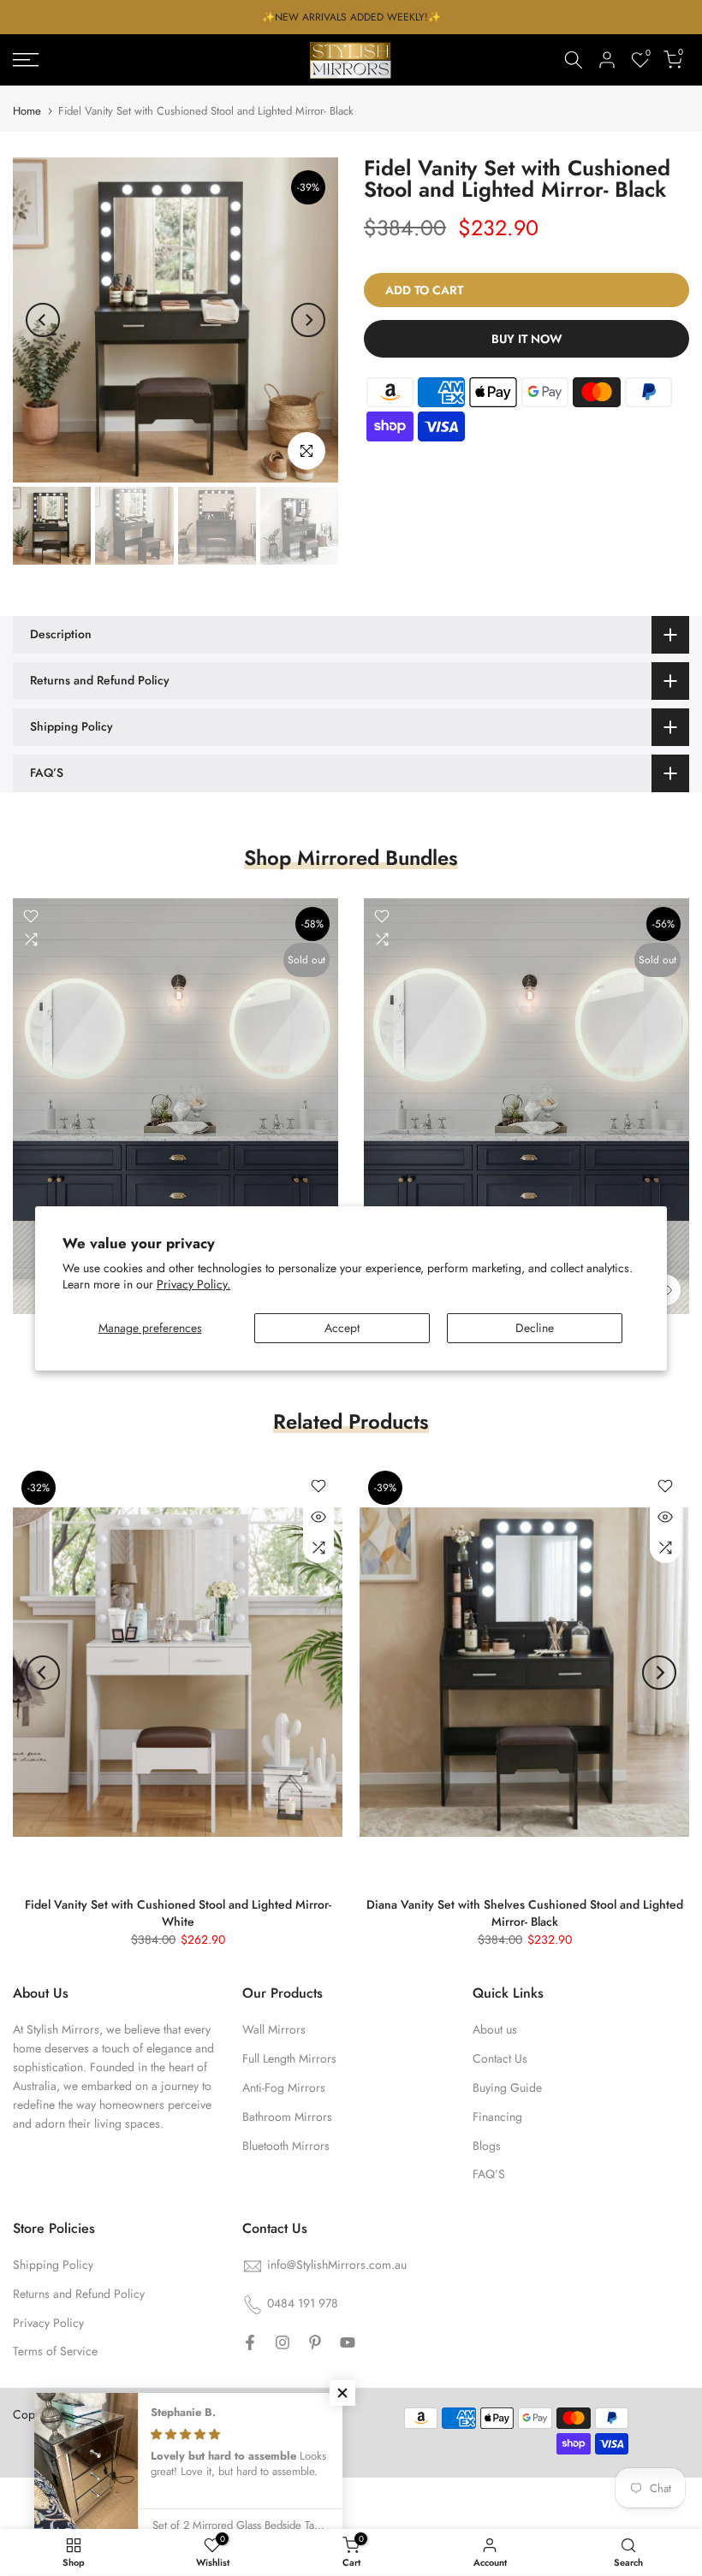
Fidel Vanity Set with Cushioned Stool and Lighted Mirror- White (178, 1913)
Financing (497, 2117)
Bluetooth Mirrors (286, 2146)
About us (495, 2029)
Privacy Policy (48, 2323)
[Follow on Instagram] (283, 2342)
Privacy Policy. (193, 1284)
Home (27, 111)
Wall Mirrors (274, 2029)
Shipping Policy (53, 2265)
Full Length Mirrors (289, 2058)
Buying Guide (507, 2087)
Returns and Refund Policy (79, 2294)
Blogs (487, 2146)
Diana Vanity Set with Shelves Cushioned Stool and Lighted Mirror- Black (525, 1913)
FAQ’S (489, 2174)
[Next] (308, 320)
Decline (535, 1328)
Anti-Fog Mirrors (284, 2087)
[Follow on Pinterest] (315, 2342)
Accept (342, 1328)
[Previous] (43, 320)
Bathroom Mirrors (287, 2117)
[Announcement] (351, 17)
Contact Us (500, 2058)
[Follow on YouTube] (348, 2342)
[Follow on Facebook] (250, 2342)
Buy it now (527, 339)
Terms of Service (55, 2351)
